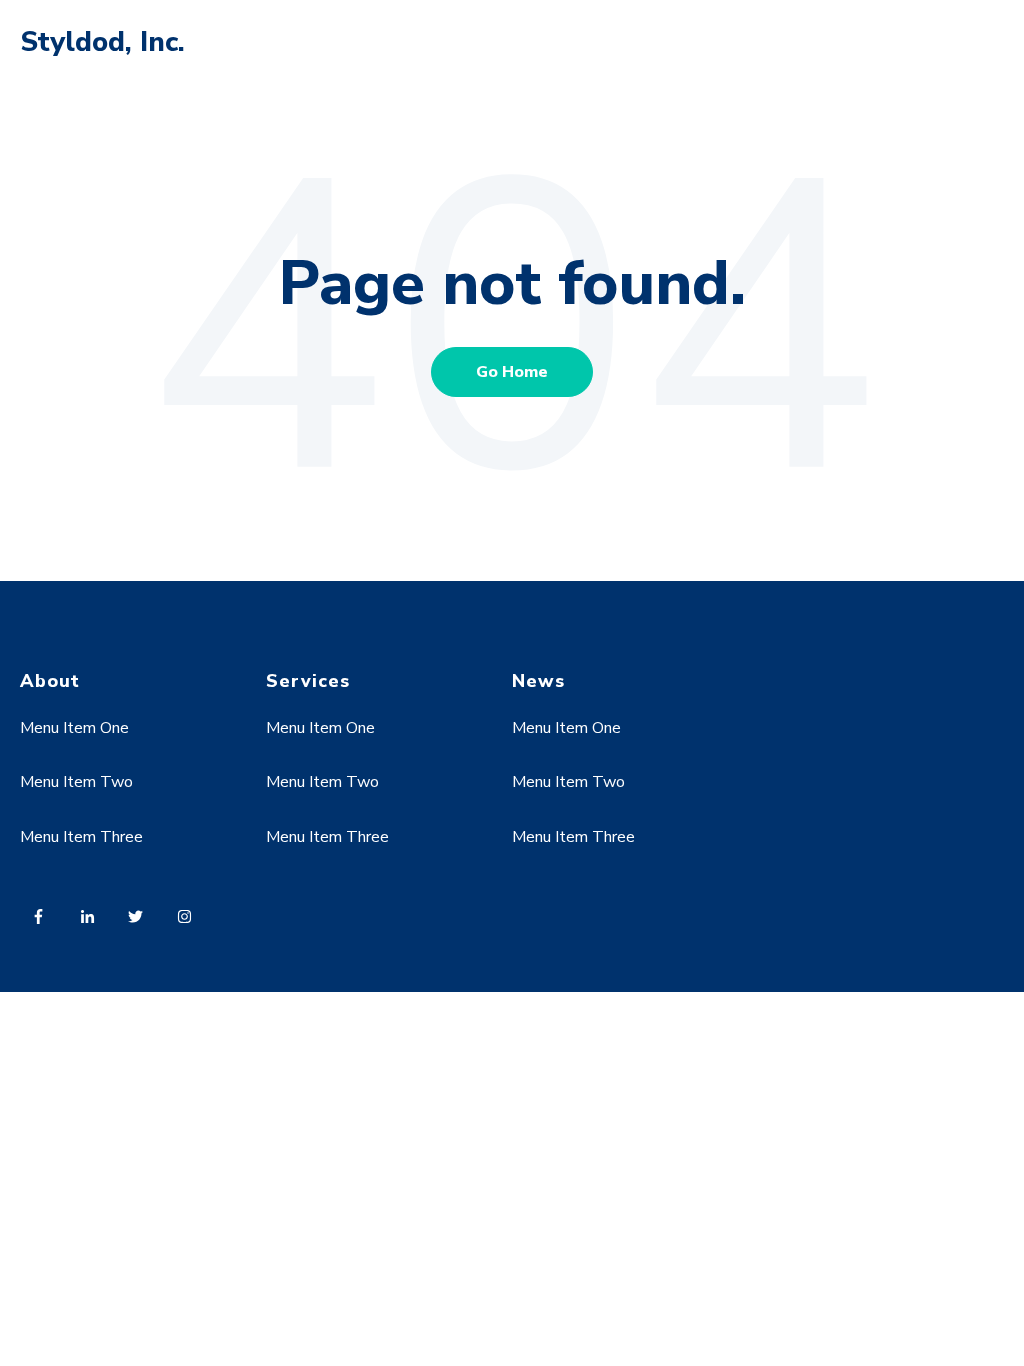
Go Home (512, 372)
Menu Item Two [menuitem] (76, 782)
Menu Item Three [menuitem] (81, 837)
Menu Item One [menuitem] (74, 728)
